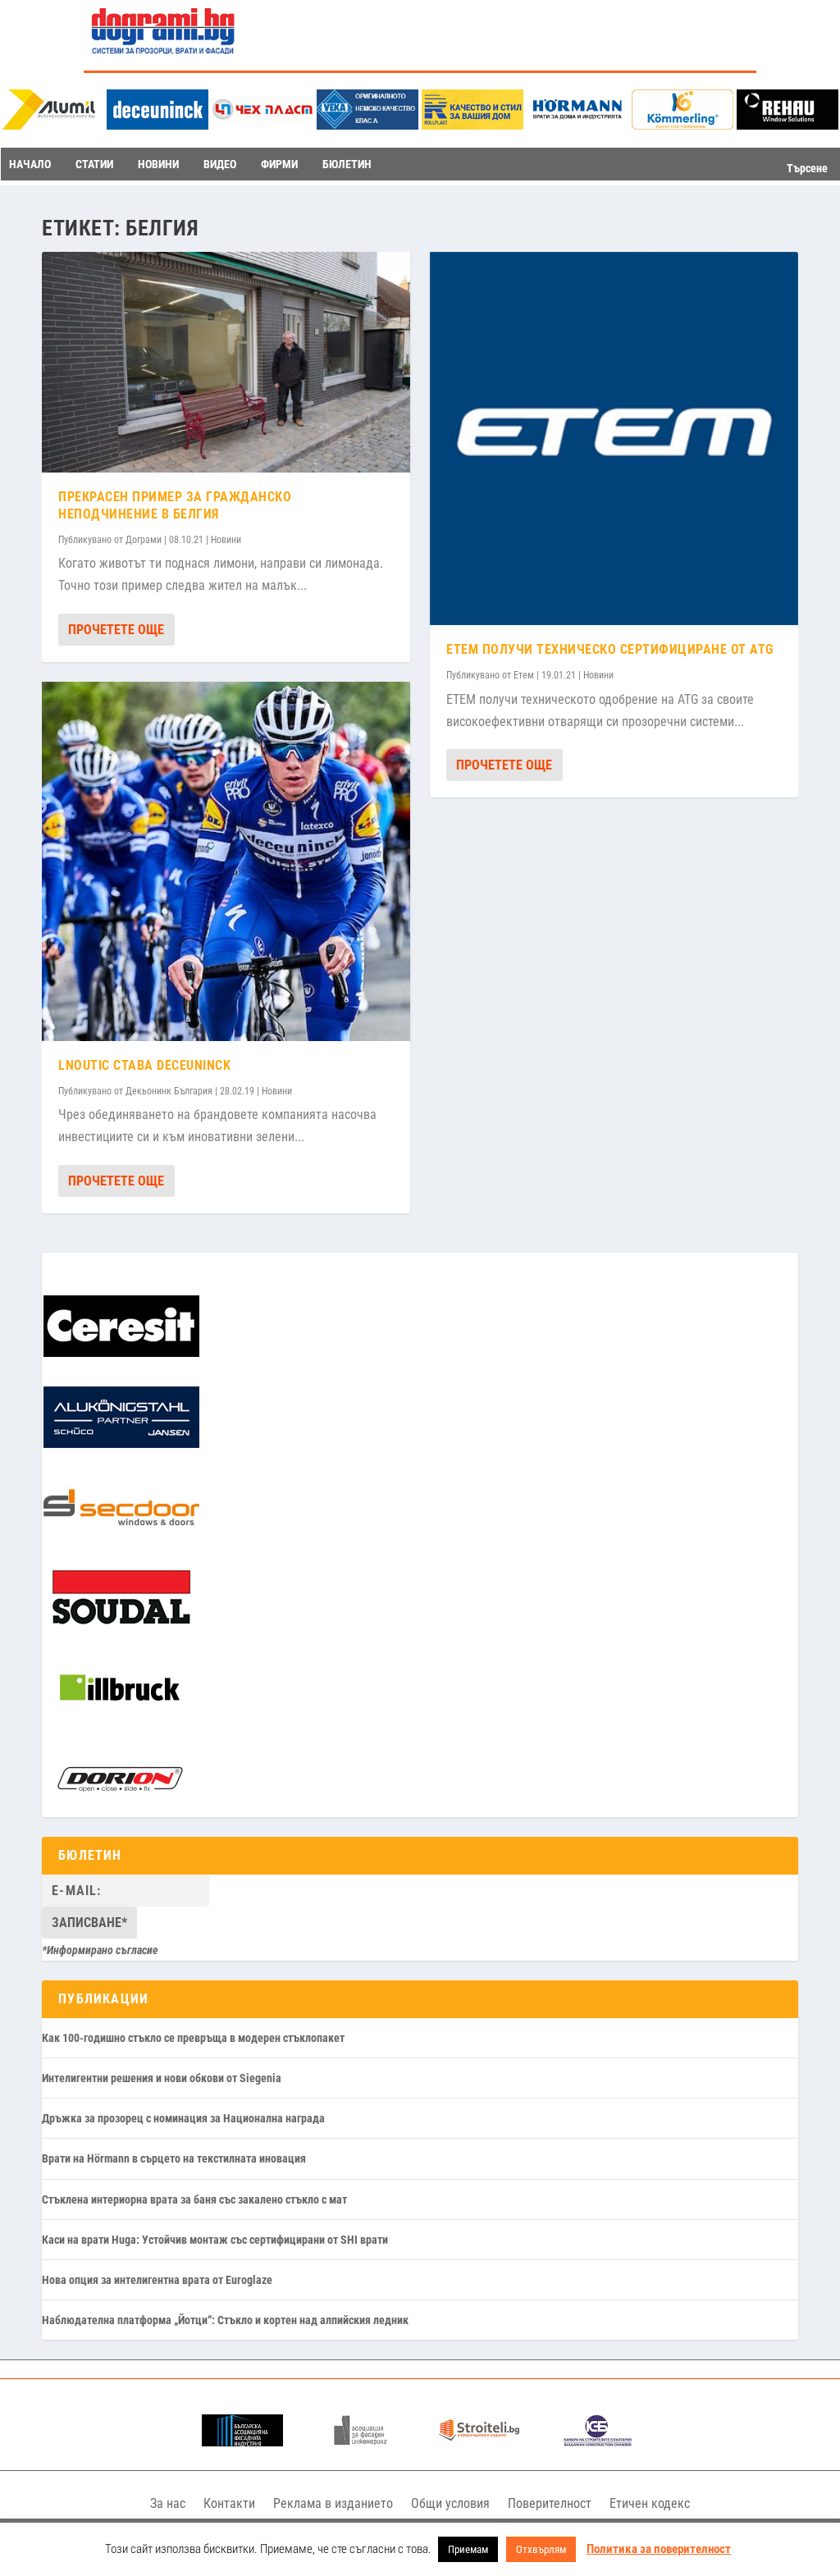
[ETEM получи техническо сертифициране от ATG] (614, 438)
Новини (226, 540)
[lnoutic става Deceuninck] (226, 861)
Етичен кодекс (650, 2503)
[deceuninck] (157, 125)
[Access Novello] (120, 1715)
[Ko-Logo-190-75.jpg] (682, 125)
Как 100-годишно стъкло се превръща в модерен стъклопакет (193, 2038)
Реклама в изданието (333, 2503)
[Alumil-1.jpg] (52, 125)
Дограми (144, 540)
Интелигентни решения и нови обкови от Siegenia (162, 2078)
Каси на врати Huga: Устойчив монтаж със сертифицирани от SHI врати (215, 2240)
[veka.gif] (367, 125)
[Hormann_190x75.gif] (577, 125)
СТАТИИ (94, 164)
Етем (524, 675)
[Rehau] (787, 125)
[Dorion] (120, 1806)
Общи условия (450, 2503)
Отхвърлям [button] (541, 2549)
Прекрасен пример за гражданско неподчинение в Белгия (175, 505)
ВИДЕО (220, 164)
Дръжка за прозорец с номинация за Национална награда (183, 2118)
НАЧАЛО (30, 164)
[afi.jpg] (361, 2442)
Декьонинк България (169, 1091)
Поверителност (550, 2503)
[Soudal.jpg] (121, 1625)
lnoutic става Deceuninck (144, 1065)
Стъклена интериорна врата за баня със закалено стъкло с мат (194, 2199)
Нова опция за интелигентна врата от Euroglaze (157, 2280)
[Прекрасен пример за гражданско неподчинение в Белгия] (226, 362)
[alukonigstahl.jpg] (121, 1444)
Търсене (807, 168)
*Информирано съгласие (100, 1950)
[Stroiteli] (479, 2442)
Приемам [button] (468, 2549)
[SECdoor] (121, 1534)
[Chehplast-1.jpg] (262, 125)
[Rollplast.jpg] (472, 125)
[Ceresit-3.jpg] (121, 1353)
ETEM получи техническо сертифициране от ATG (610, 649)
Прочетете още (116, 630)
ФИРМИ (279, 164)
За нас (168, 2503)
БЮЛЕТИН (347, 164)
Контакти (229, 2503)
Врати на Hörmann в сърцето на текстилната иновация (174, 2158)
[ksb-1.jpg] (598, 2442)
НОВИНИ (158, 164)
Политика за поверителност (659, 2549)
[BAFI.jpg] (242, 2442)
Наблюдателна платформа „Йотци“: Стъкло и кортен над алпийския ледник (225, 2320)
